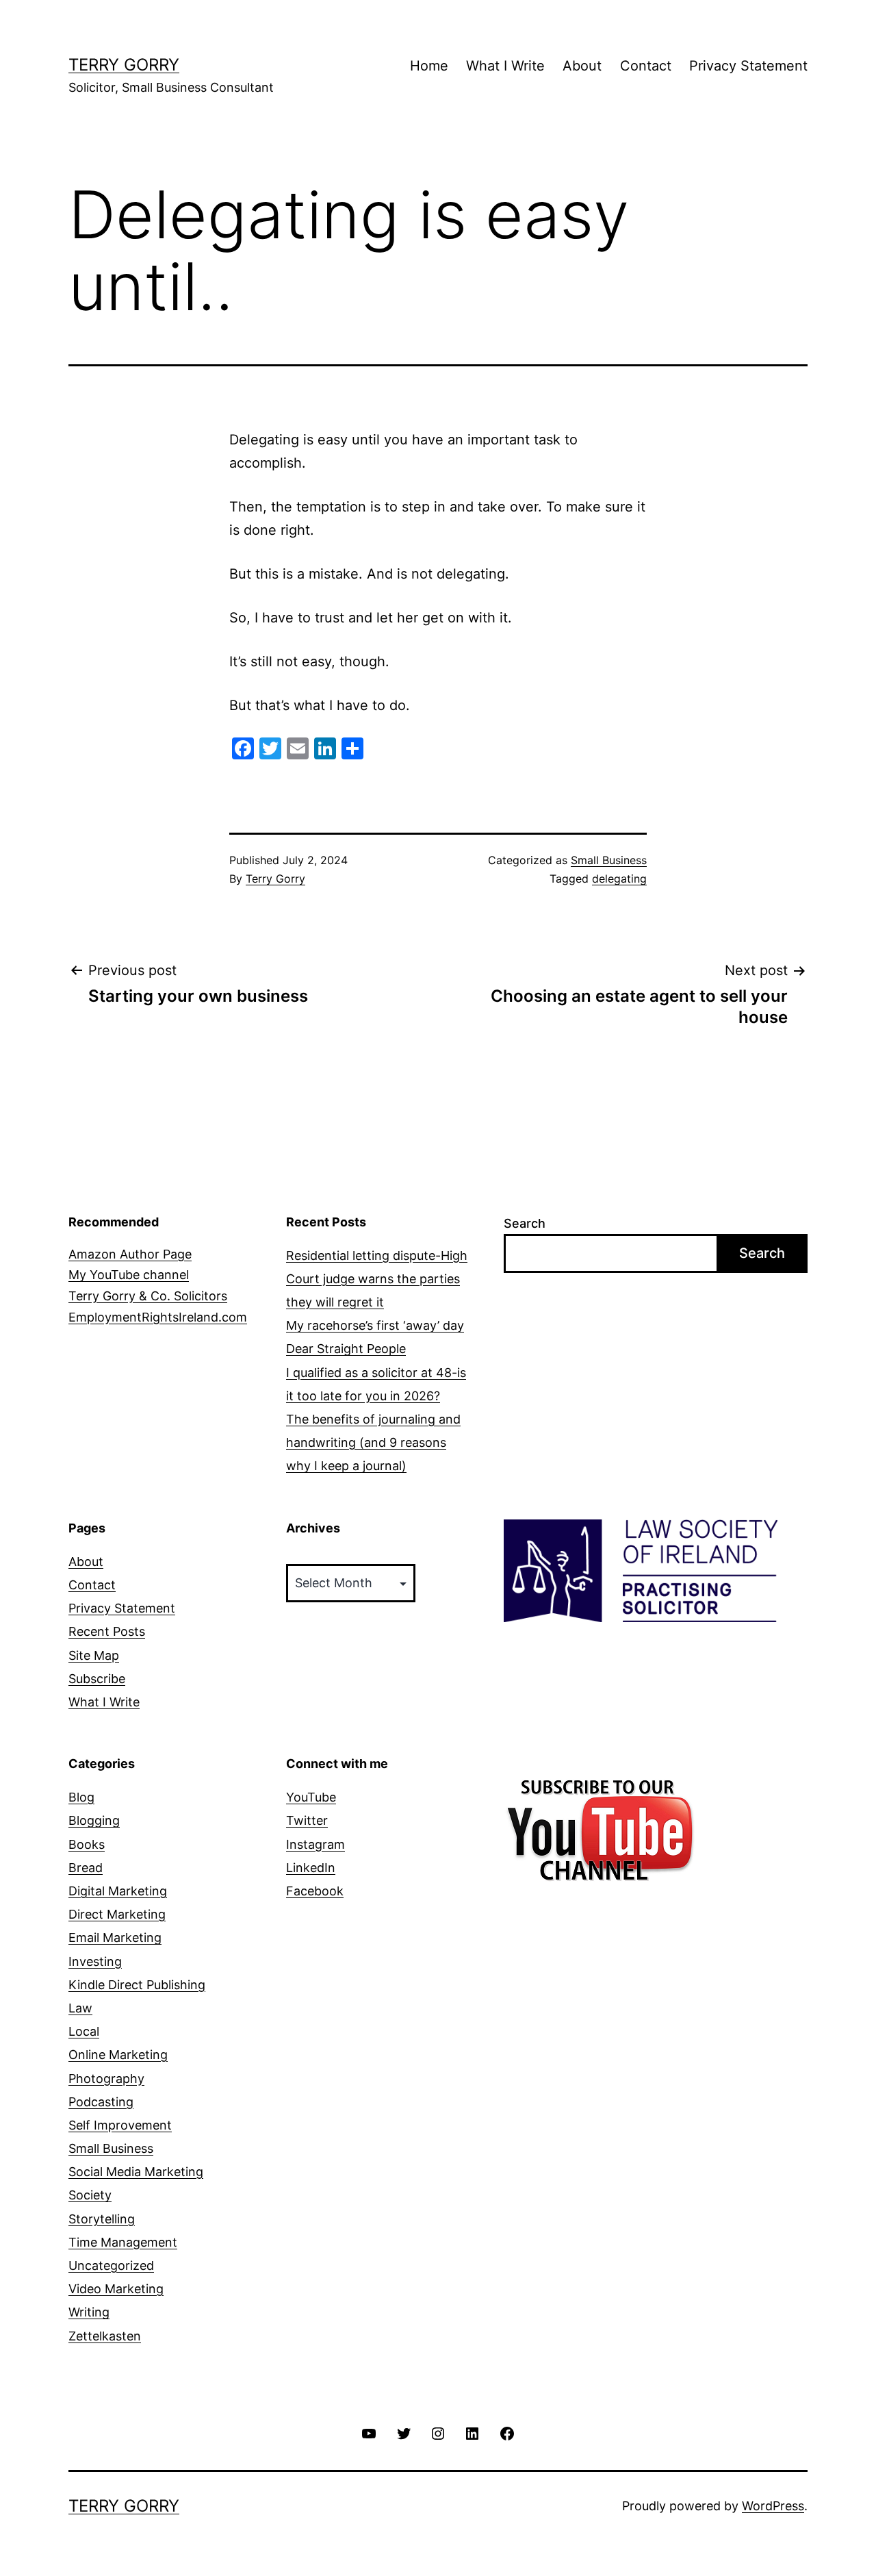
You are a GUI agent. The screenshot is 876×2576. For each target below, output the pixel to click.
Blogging (94, 1820)
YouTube (311, 1797)
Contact (646, 66)
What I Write (505, 66)
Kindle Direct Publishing (137, 1985)
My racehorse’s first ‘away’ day (375, 1325)
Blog (81, 1797)
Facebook (315, 1891)
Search (525, 1223)
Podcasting (101, 2102)
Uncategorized (111, 2265)
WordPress (773, 2506)
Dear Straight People (346, 1349)
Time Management (123, 2242)
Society (90, 2195)
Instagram (315, 1844)
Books (87, 1844)
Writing (89, 2312)
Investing (95, 1961)
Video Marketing (116, 2289)
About (582, 66)
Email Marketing (115, 1937)
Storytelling (102, 2219)
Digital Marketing (118, 1891)
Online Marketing (118, 2055)
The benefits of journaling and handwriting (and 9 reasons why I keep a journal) (373, 1442)
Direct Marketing (117, 1914)
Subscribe (97, 1679)
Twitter (307, 1820)
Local (84, 2031)
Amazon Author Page (130, 1254)
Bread (86, 1868)
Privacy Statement (748, 66)
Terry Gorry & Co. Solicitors (148, 1296)
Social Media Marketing (136, 2172)
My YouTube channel (129, 1275)
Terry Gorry (124, 65)
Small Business (609, 860)
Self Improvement (120, 2125)
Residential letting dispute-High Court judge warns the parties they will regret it (377, 1279)
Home (429, 66)
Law (80, 2008)
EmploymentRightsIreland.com (158, 1317)
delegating (619, 879)
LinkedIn (311, 1868)
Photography (106, 2079)
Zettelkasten (105, 2336)
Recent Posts (107, 1631)
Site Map (94, 1655)
